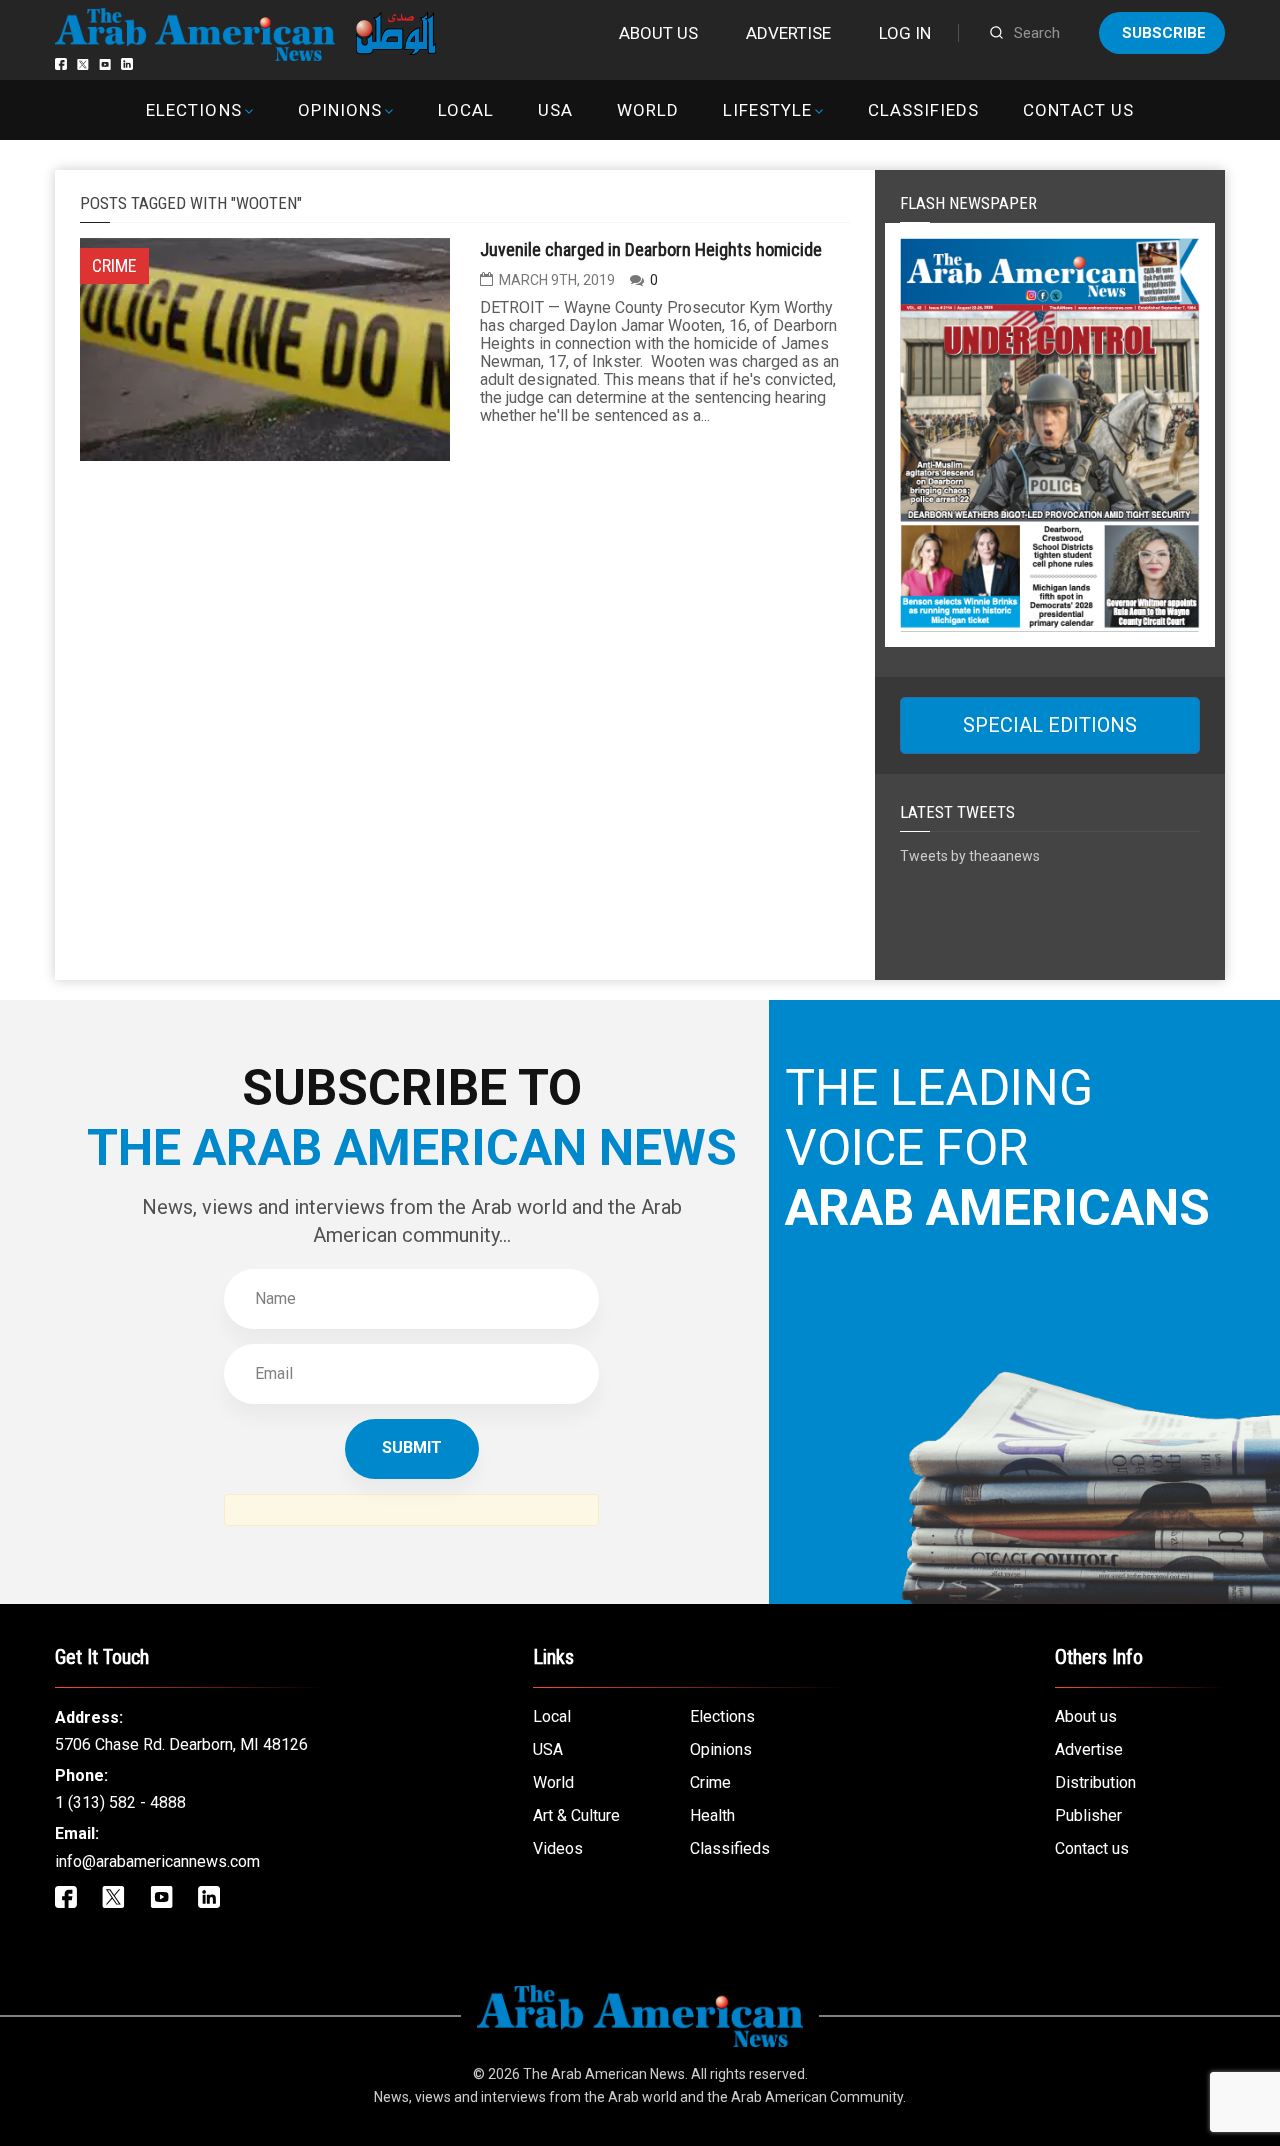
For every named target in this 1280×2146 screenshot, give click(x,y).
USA (555, 110)
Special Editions (1050, 725)
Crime (710, 1782)
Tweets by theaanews (970, 856)
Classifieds (923, 110)
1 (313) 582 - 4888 (120, 1802)
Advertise (788, 33)
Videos (558, 1848)
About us (658, 33)
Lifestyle (767, 110)
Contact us (1078, 110)
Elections (193, 110)
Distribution (1095, 1782)
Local (466, 110)
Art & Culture (576, 1815)
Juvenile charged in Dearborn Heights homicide (651, 249)
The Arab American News (604, 2074)
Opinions (340, 110)
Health (712, 1815)
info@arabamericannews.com (157, 1861)
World (648, 110)
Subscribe (1164, 33)
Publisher (1088, 1815)
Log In (905, 33)
